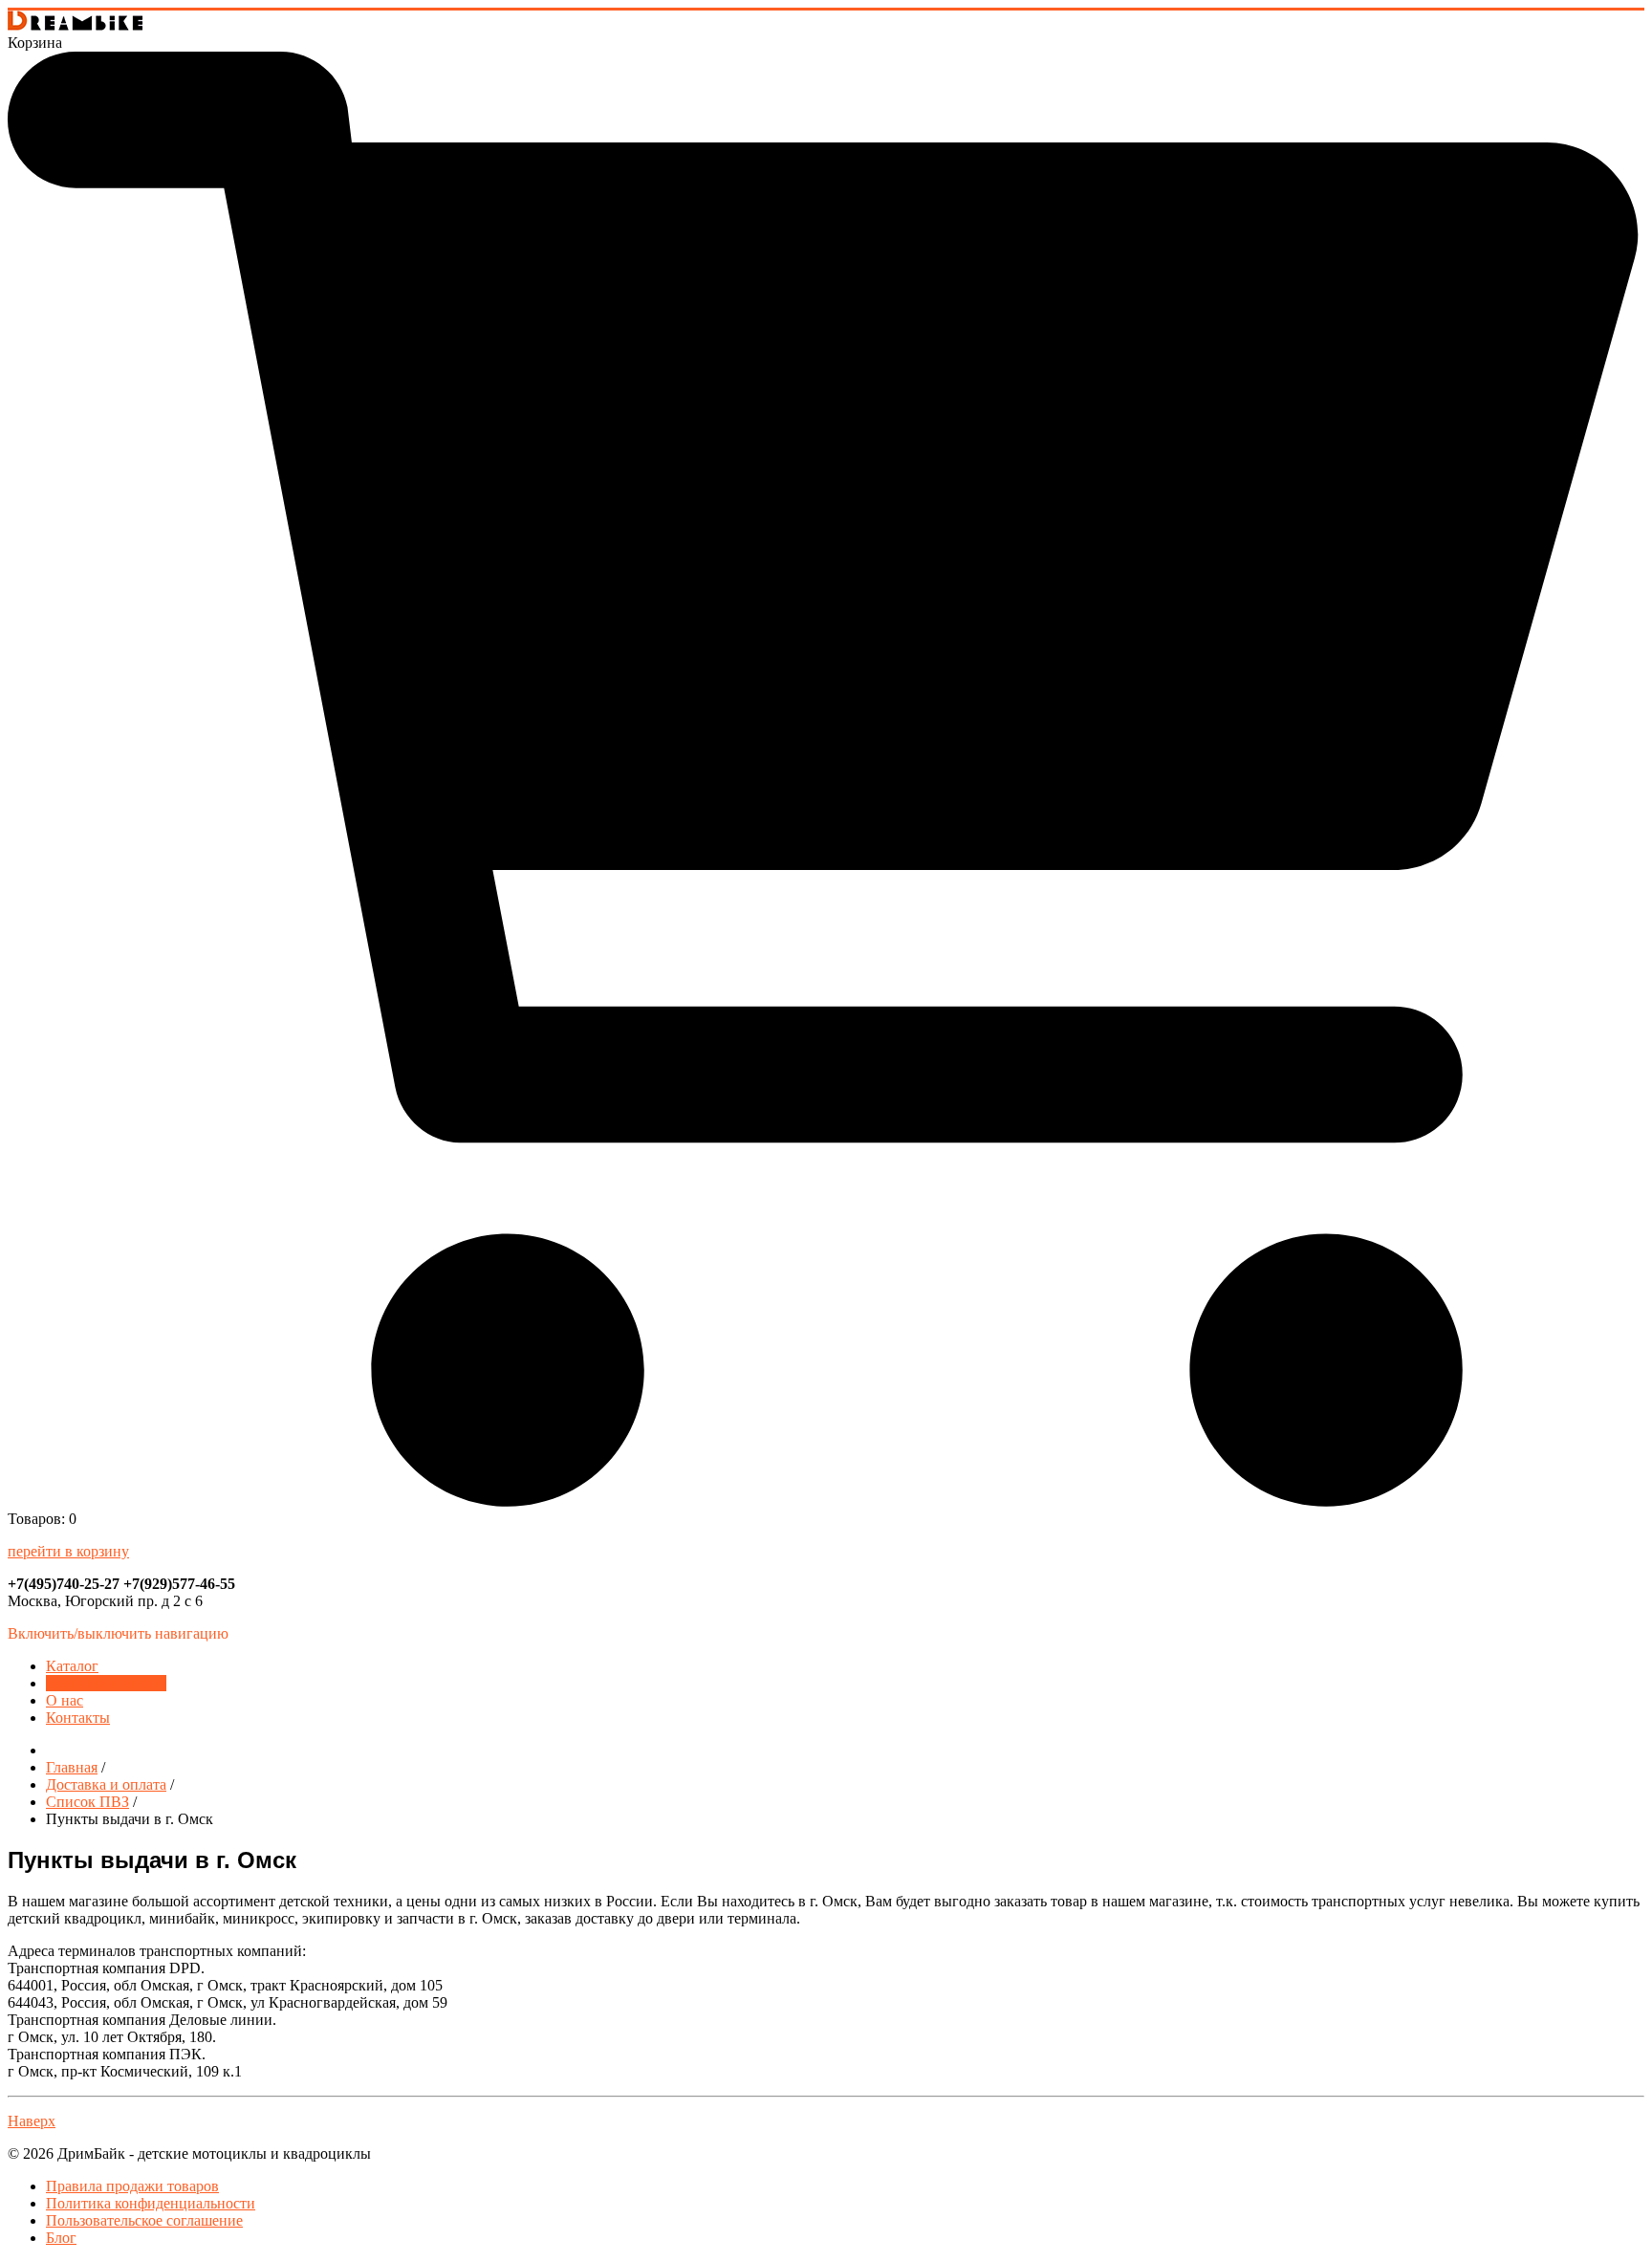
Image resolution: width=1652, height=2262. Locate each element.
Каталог (72, 1666)
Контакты (78, 1718)
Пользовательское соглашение (144, 2220)
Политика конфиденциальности (151, 2203)
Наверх (32, 2121)
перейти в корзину (68, 1551)
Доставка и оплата (106, 1683)
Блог (61, 2238)
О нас (65, 1700)
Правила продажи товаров (132, 2186)
